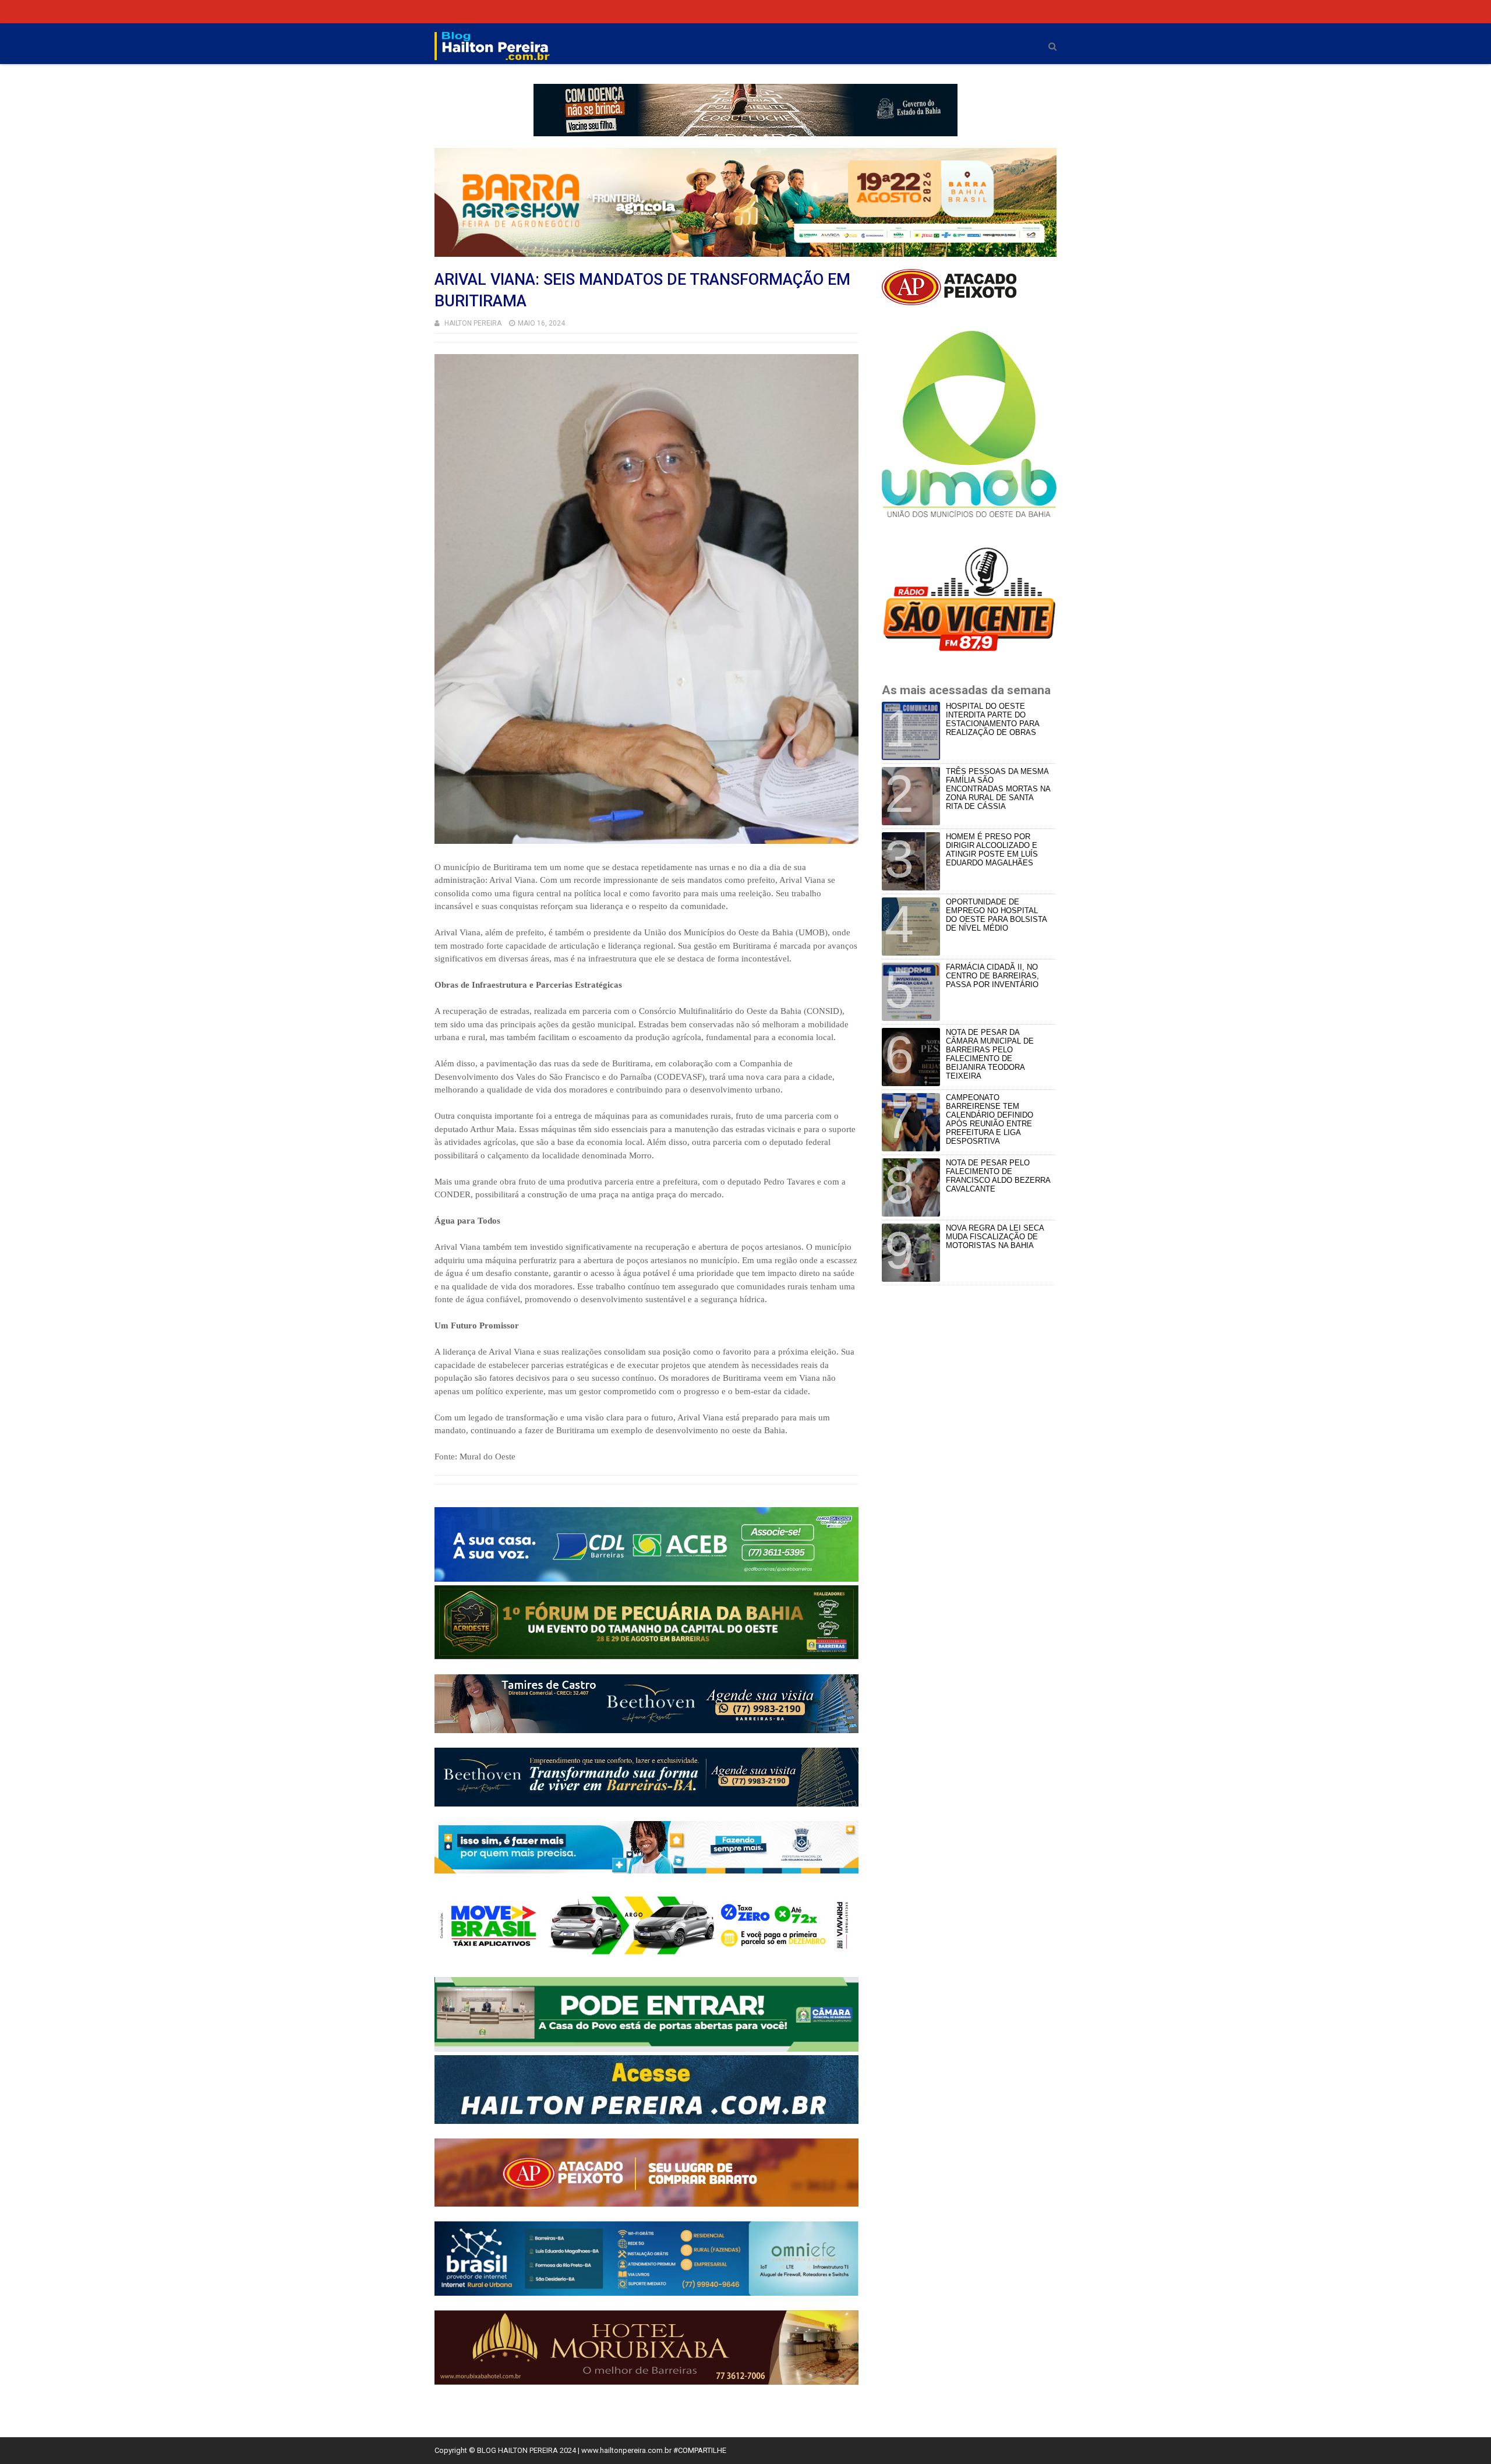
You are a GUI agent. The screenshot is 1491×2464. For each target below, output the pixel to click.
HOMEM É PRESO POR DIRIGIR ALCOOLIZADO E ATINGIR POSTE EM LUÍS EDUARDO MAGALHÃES (992, 850)
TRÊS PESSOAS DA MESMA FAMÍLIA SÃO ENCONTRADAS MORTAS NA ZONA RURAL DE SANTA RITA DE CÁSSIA (998, 789)
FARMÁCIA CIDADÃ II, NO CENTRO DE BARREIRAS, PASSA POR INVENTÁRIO (992, 976)
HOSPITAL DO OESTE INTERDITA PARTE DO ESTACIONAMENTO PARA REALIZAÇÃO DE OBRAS (992, 719)
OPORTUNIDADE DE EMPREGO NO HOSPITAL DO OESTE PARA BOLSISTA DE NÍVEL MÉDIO (996, 915)
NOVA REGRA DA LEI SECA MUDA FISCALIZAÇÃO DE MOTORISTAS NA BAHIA (995, 1237)
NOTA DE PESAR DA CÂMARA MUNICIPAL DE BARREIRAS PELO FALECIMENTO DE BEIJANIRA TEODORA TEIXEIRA (990, 1054)
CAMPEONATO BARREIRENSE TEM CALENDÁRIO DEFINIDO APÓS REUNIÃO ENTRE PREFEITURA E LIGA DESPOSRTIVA (990, 1119)
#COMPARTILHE (700, 2450)
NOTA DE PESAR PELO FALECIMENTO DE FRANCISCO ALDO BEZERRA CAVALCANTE (998, 1176)
